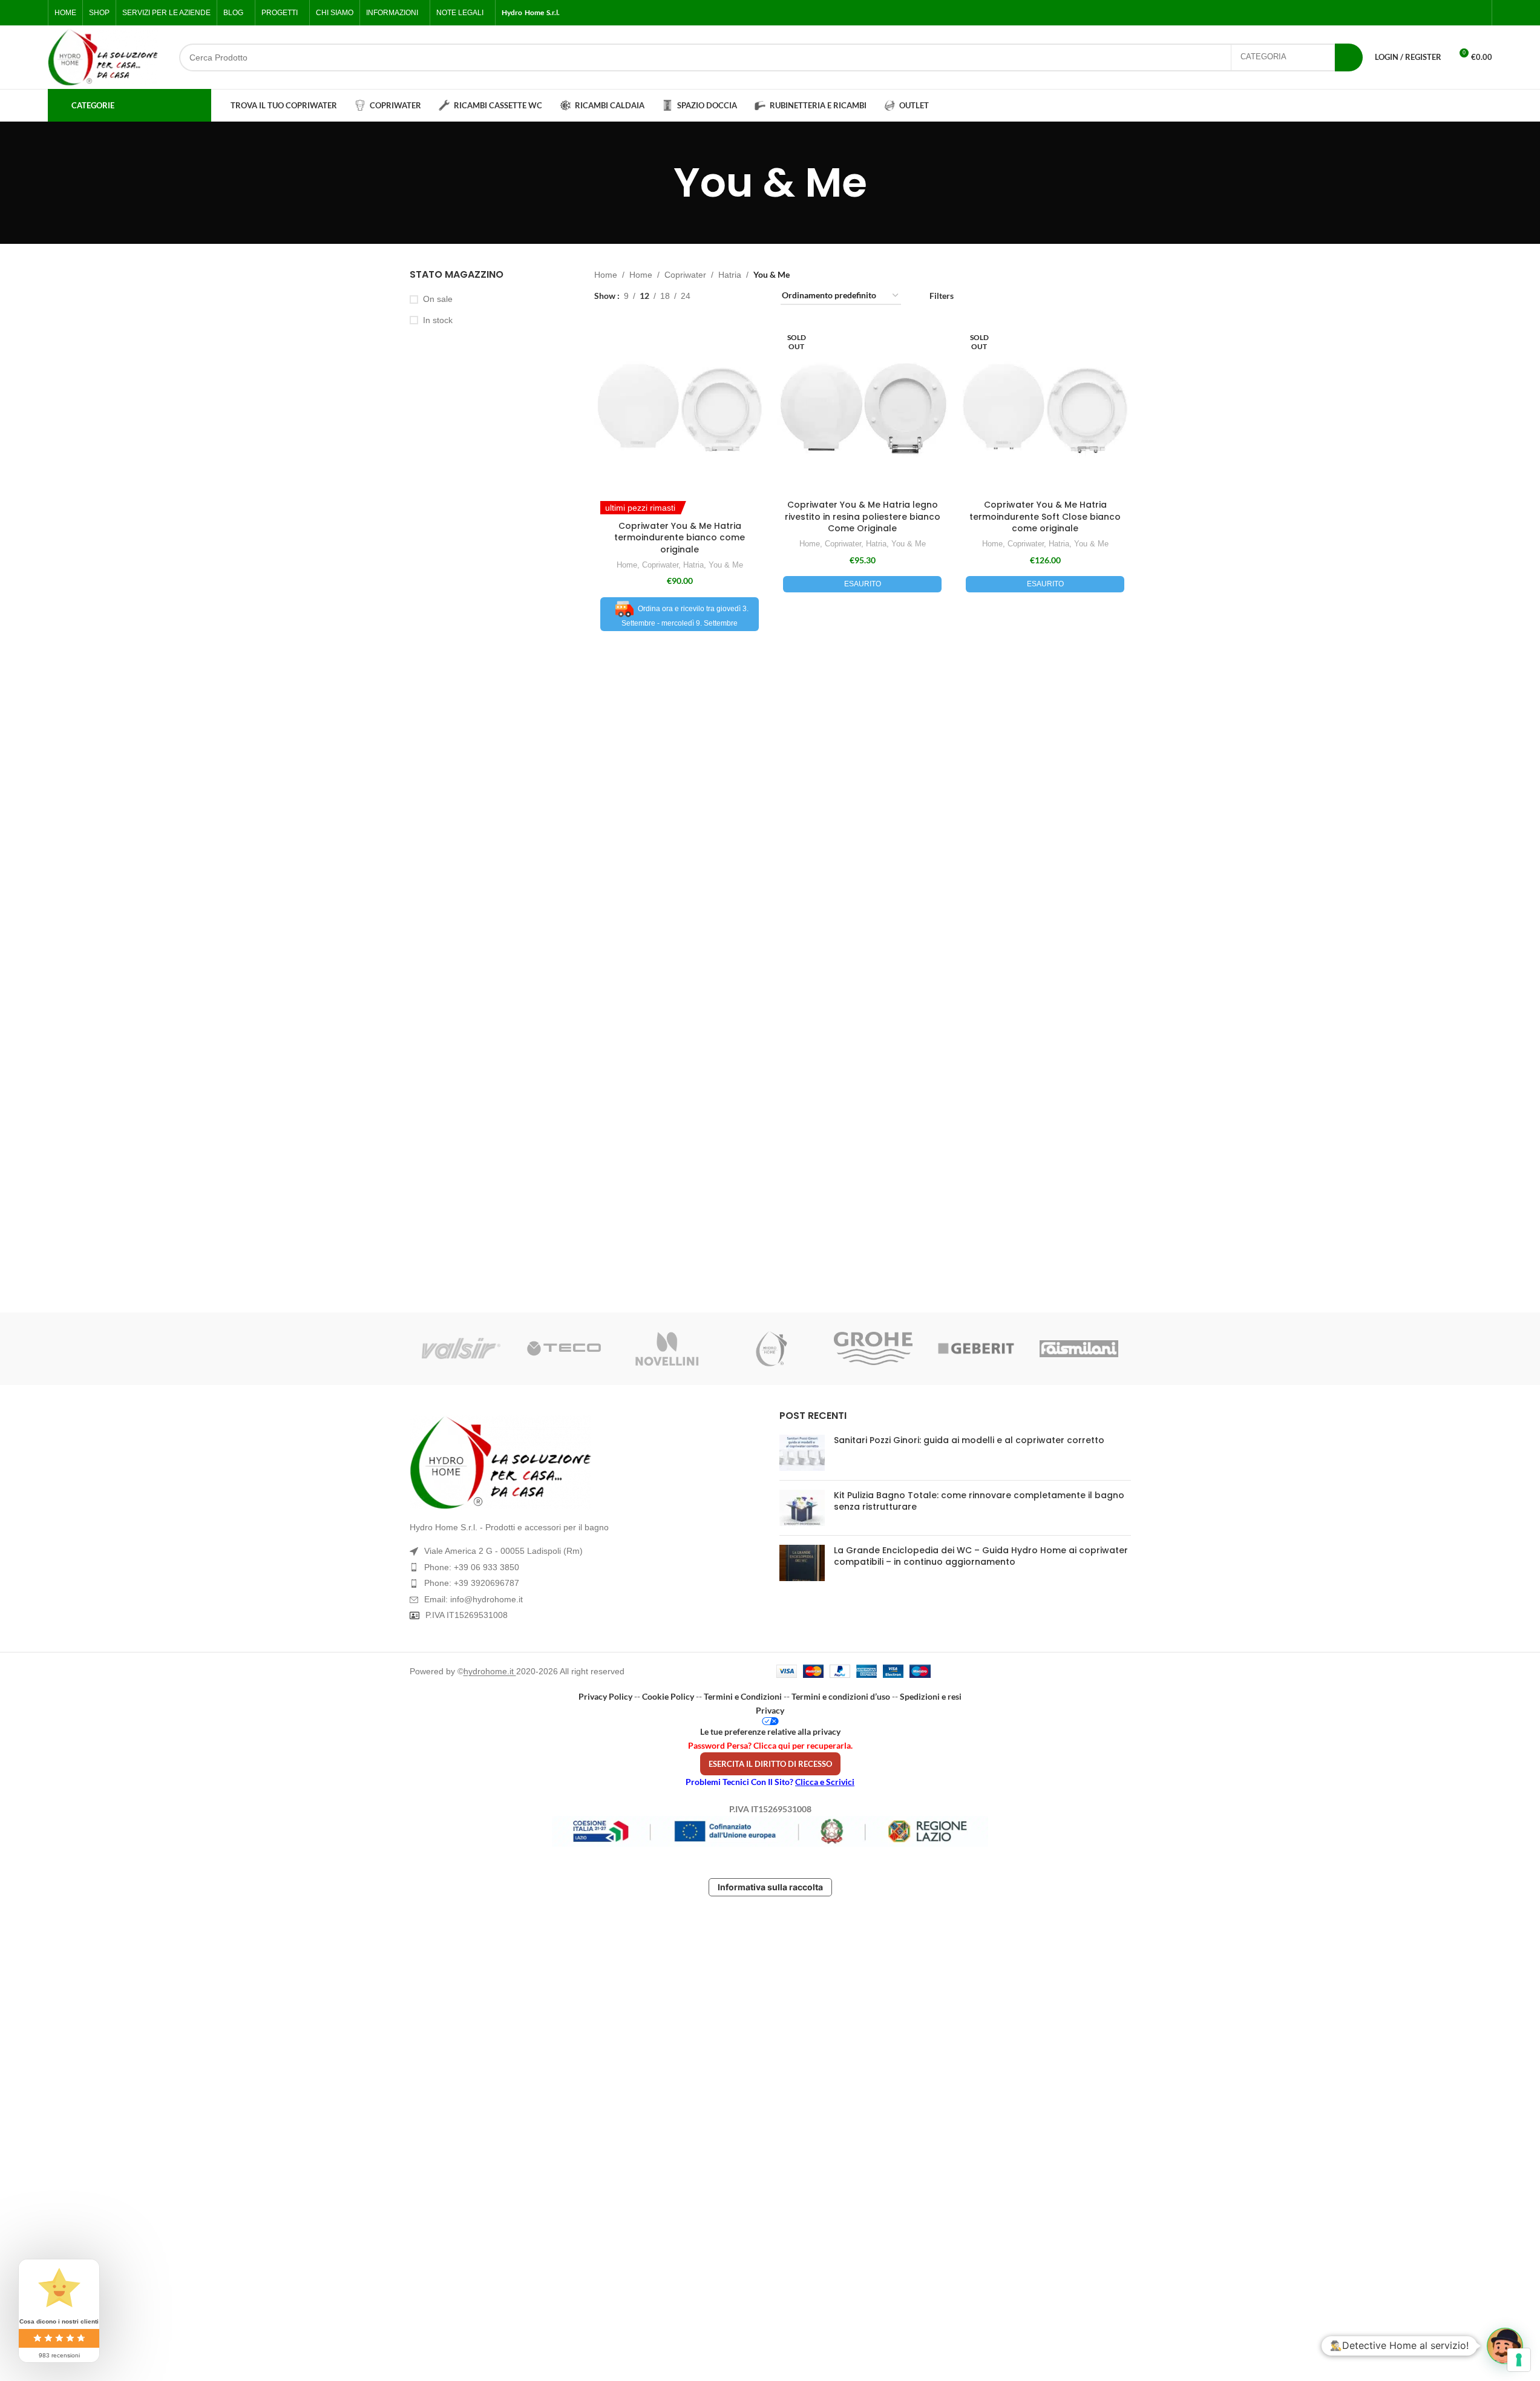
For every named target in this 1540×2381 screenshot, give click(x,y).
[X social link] (1435, 13)
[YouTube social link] (1464, 13)
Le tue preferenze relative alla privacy (770, 1731)
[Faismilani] (1079, 1349)
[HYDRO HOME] (770, 1349)
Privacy (770, 1710)
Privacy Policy (605, 1696)
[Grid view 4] (757, 296)
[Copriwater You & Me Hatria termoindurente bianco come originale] (680, 408)
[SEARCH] (1349, 57)
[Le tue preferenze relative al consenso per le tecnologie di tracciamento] (1519, 2360)
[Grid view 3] (738, 296)
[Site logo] (103, 57)
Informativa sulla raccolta (770, 1887)
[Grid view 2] (719, 296)
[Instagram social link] (1449, 13)
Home (606, 275)
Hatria (730, 275)
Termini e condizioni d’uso (841, 1696)
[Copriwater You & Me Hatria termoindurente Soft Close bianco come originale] (1045, 408)
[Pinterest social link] (1478, 13)
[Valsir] (461, 1349)
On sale (438, 299)
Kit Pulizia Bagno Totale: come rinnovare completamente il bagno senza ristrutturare (979, 1501)
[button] (1505, 2346)
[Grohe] (873, 1349)
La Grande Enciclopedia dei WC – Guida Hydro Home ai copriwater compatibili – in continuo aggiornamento (981, 1556)
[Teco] (564, 1349)
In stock (438, 320)
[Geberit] (976, 1349)
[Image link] (585, 1462)
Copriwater (685, 275)
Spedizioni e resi (931, 1696)
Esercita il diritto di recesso (770, 1764)
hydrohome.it (490, 1671)
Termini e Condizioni (743, 1696)
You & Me (726, 565)
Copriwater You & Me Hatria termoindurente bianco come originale (680, 538)
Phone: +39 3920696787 (472, 1583)
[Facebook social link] (1420, 13)
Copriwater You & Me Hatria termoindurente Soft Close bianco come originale (1045, 516)
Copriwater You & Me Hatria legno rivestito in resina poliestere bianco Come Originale (863, 516)
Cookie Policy (668, 1696)
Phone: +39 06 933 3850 (472, 1567)
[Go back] (658, 183)
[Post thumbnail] (802, 1453)
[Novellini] (667, 1349)
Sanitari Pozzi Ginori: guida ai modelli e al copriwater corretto (969, 1440)
